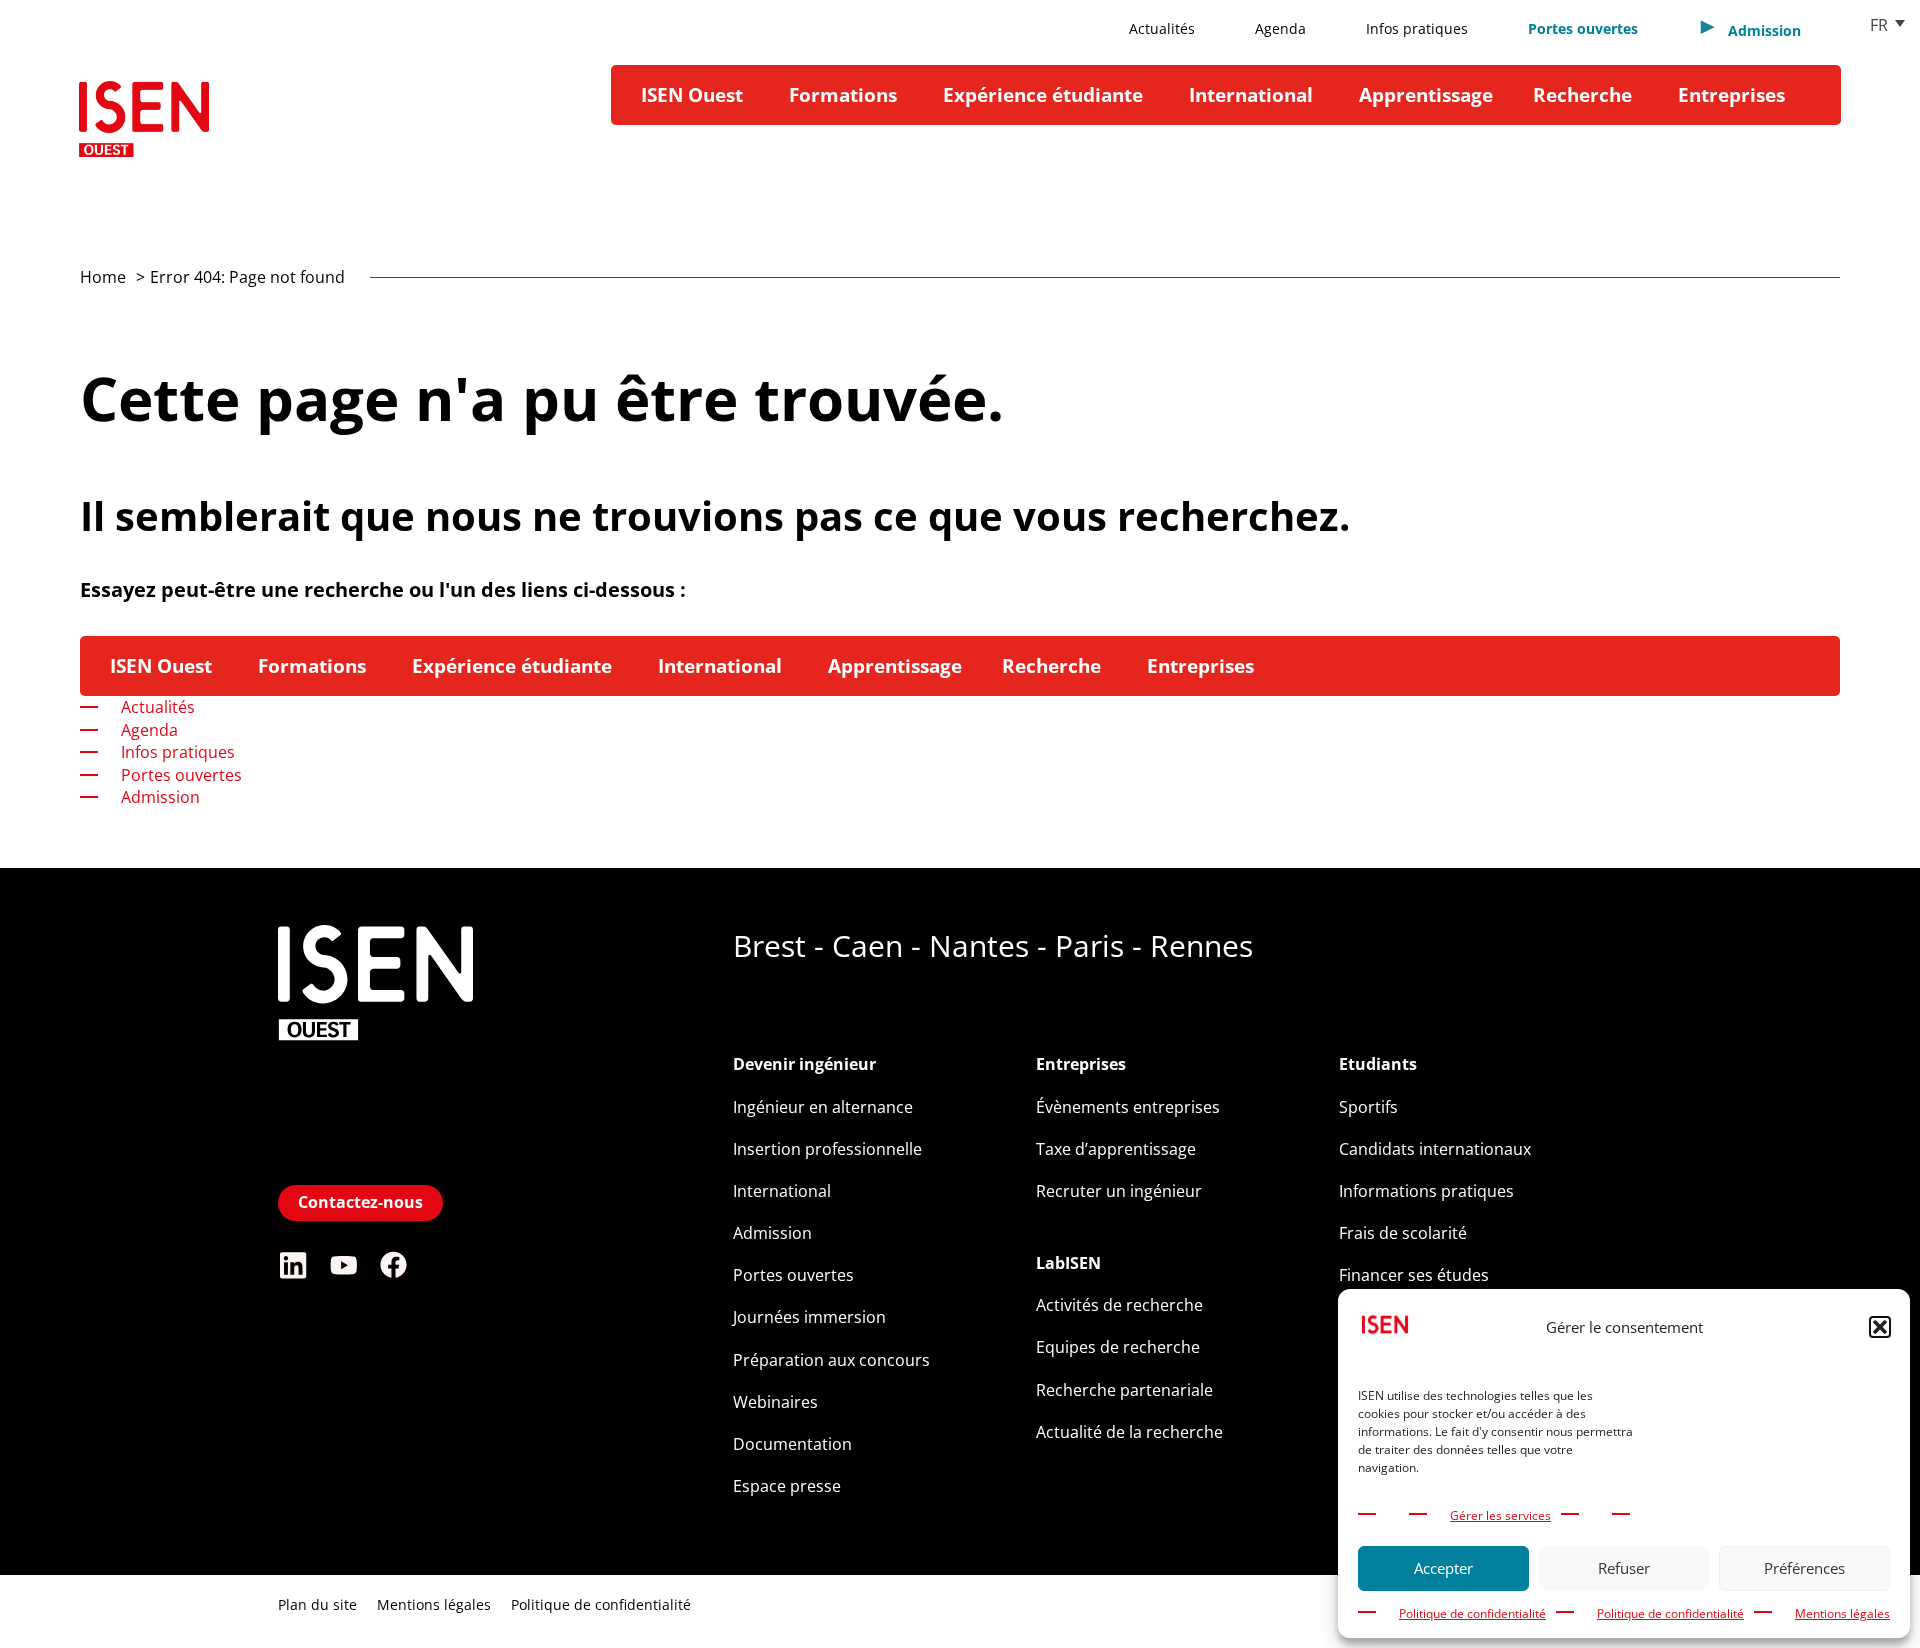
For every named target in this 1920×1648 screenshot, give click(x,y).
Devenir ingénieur (804, 1064)
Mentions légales (1842, 1613)
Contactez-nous (360, 1202)
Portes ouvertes (1583, 28)
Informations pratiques (1426, 1191)
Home (103, 277)
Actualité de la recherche (1129, 1432)
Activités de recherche (1119, 1305)
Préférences (1804, 1568)
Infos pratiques (1417, 28)
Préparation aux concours (831, 1360)
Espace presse (787, 1486)
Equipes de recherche (1118, 1347)
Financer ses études (1414, 1275)
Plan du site (317, 1604)
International (1251, 95)
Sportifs (1368, 1107)
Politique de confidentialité (1472, 1613)
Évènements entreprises (1128, 1107)
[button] (1880, 1327)
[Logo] (144, 126)
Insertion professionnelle (827, 1149)
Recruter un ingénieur (1119, 1191)
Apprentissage (1426, 95)
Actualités (1162, 28)
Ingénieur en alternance (823, 1107)
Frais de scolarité (1403, 1233)
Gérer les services (1500, 1515)
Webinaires (775, 1402)
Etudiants (1378, 1064)
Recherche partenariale (1124, 1390)
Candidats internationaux (1435, 1149)
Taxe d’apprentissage (1116, 1149)
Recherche (1582, 95)
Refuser (1624, 1568)
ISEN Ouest (692, 95)
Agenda (1280, 28)
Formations (843, 95)
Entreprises (1731, 95)
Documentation (792, 1444)
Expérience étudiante (1043, 95)
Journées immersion (809, 1317)
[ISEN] (375, 1162)
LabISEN (1068, 1263)
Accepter (1443, 1568)
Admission (772, 1233)
